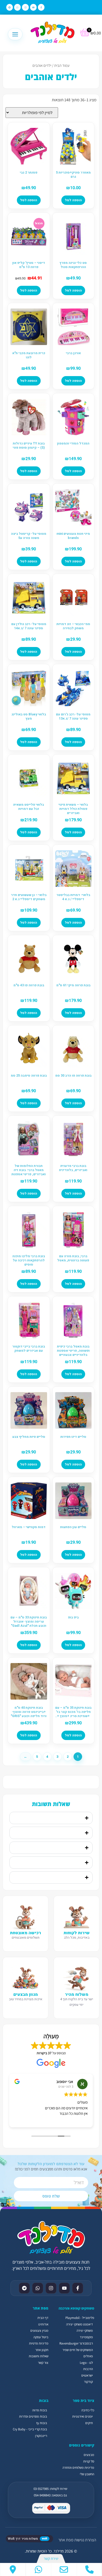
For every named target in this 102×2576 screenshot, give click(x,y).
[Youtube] (33, 7)
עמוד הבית (62, 65)
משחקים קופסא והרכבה (76, 2308)
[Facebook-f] (41, 7)
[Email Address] (64, 2569)
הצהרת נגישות (85, 2540)
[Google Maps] (13, 2569)
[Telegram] (10, 7)
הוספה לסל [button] (73, 200)
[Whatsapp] (17, 7)
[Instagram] (25, 7)
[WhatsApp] (39, 2569)
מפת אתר (66, 2540)
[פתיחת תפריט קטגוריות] (15, 34)
